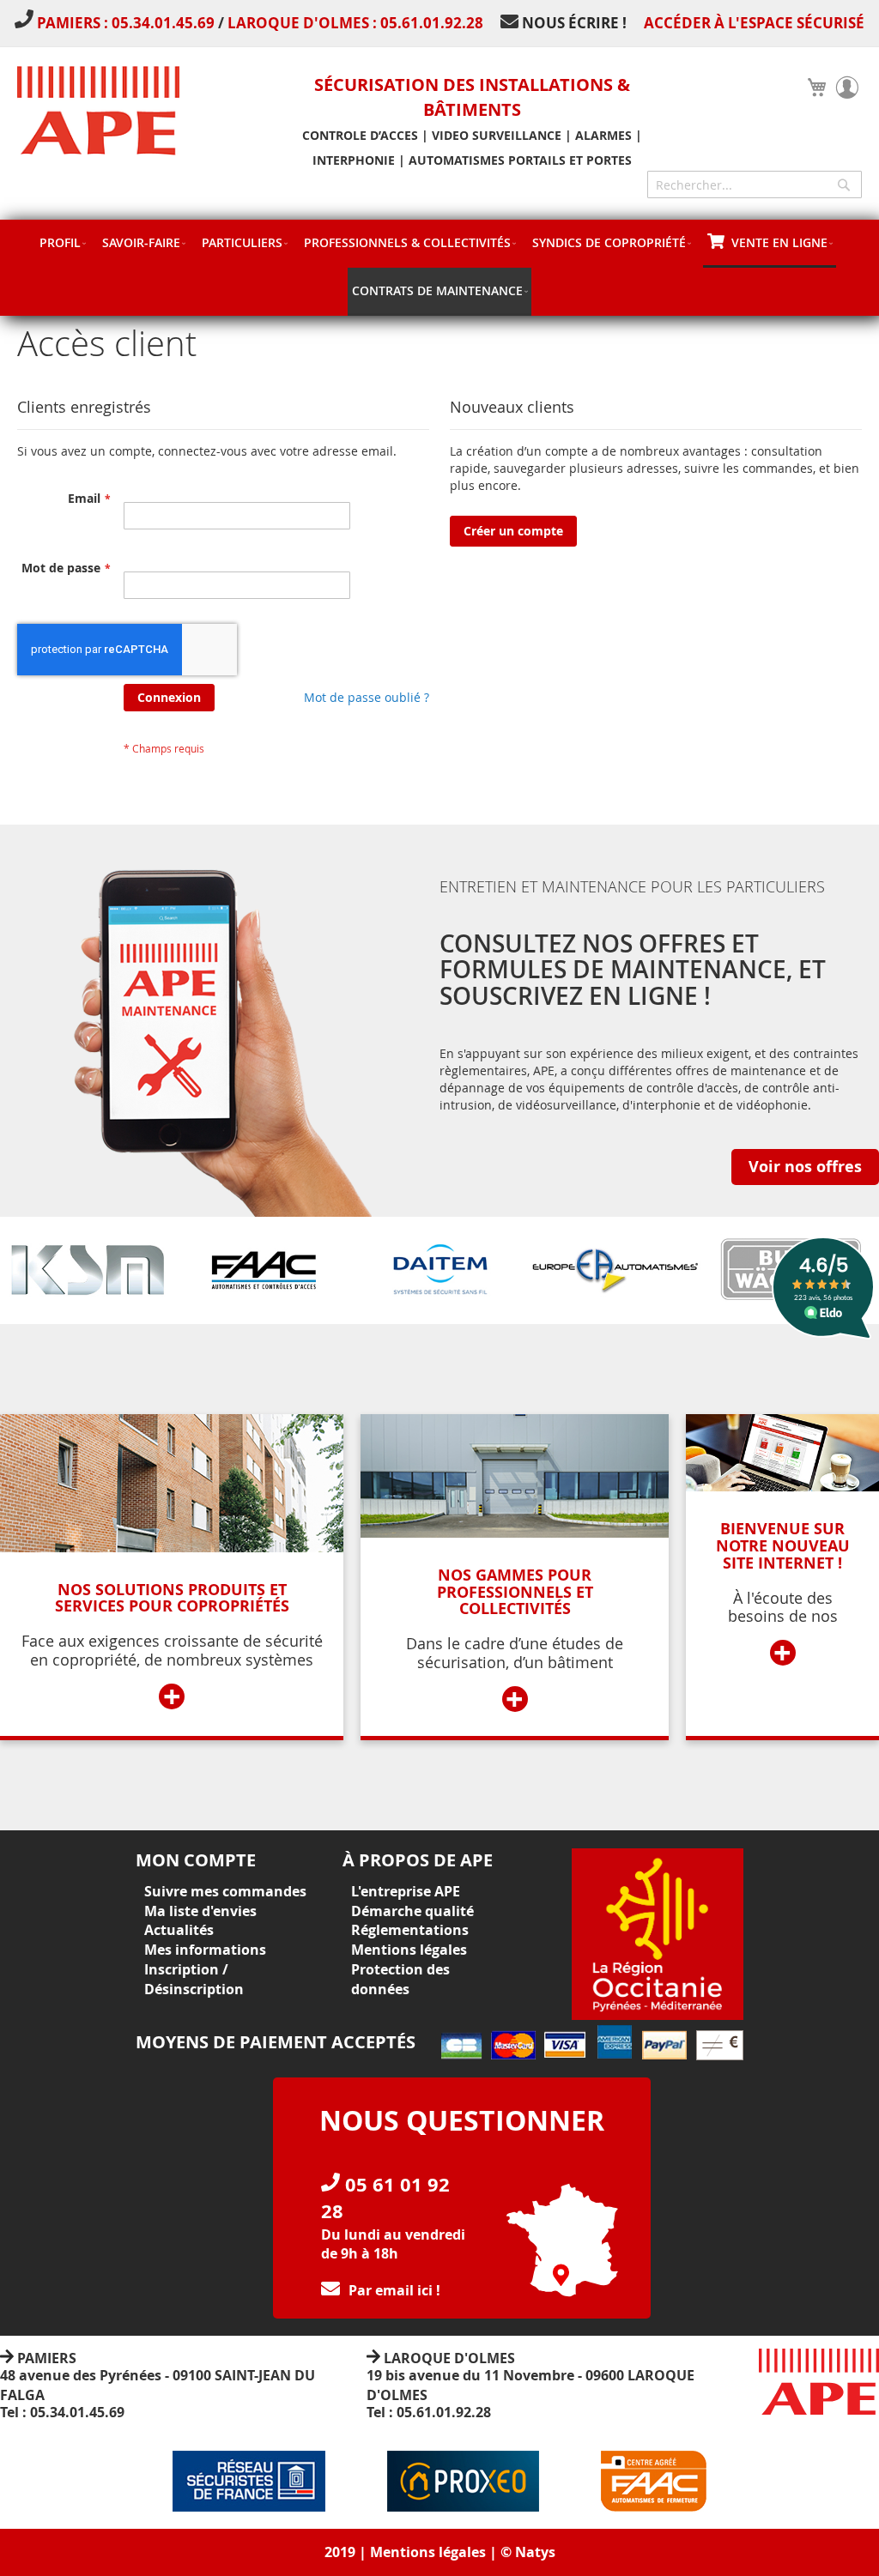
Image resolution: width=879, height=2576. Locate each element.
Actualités (179, 1930)
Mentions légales (409, 1950)
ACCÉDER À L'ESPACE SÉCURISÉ (754, 23)
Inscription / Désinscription (194, 1979)
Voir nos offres (805, 1167)
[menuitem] (62, 242)
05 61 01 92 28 (385, 2198)
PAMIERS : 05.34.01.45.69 (127, 23)
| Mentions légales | (428, 2552)
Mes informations (205, 1950)
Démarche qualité (412, 1911)
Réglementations (410, 1930)
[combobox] (755, 184)
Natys (535, 2552)
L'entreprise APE (406, 1891)
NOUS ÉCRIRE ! (574, 23)
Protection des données (400, 1979)
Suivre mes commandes (225, 1891)
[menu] (439, 268)
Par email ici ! (394, 2290)
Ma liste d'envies (200, 1911)
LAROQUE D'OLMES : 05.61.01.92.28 (355, 23)
